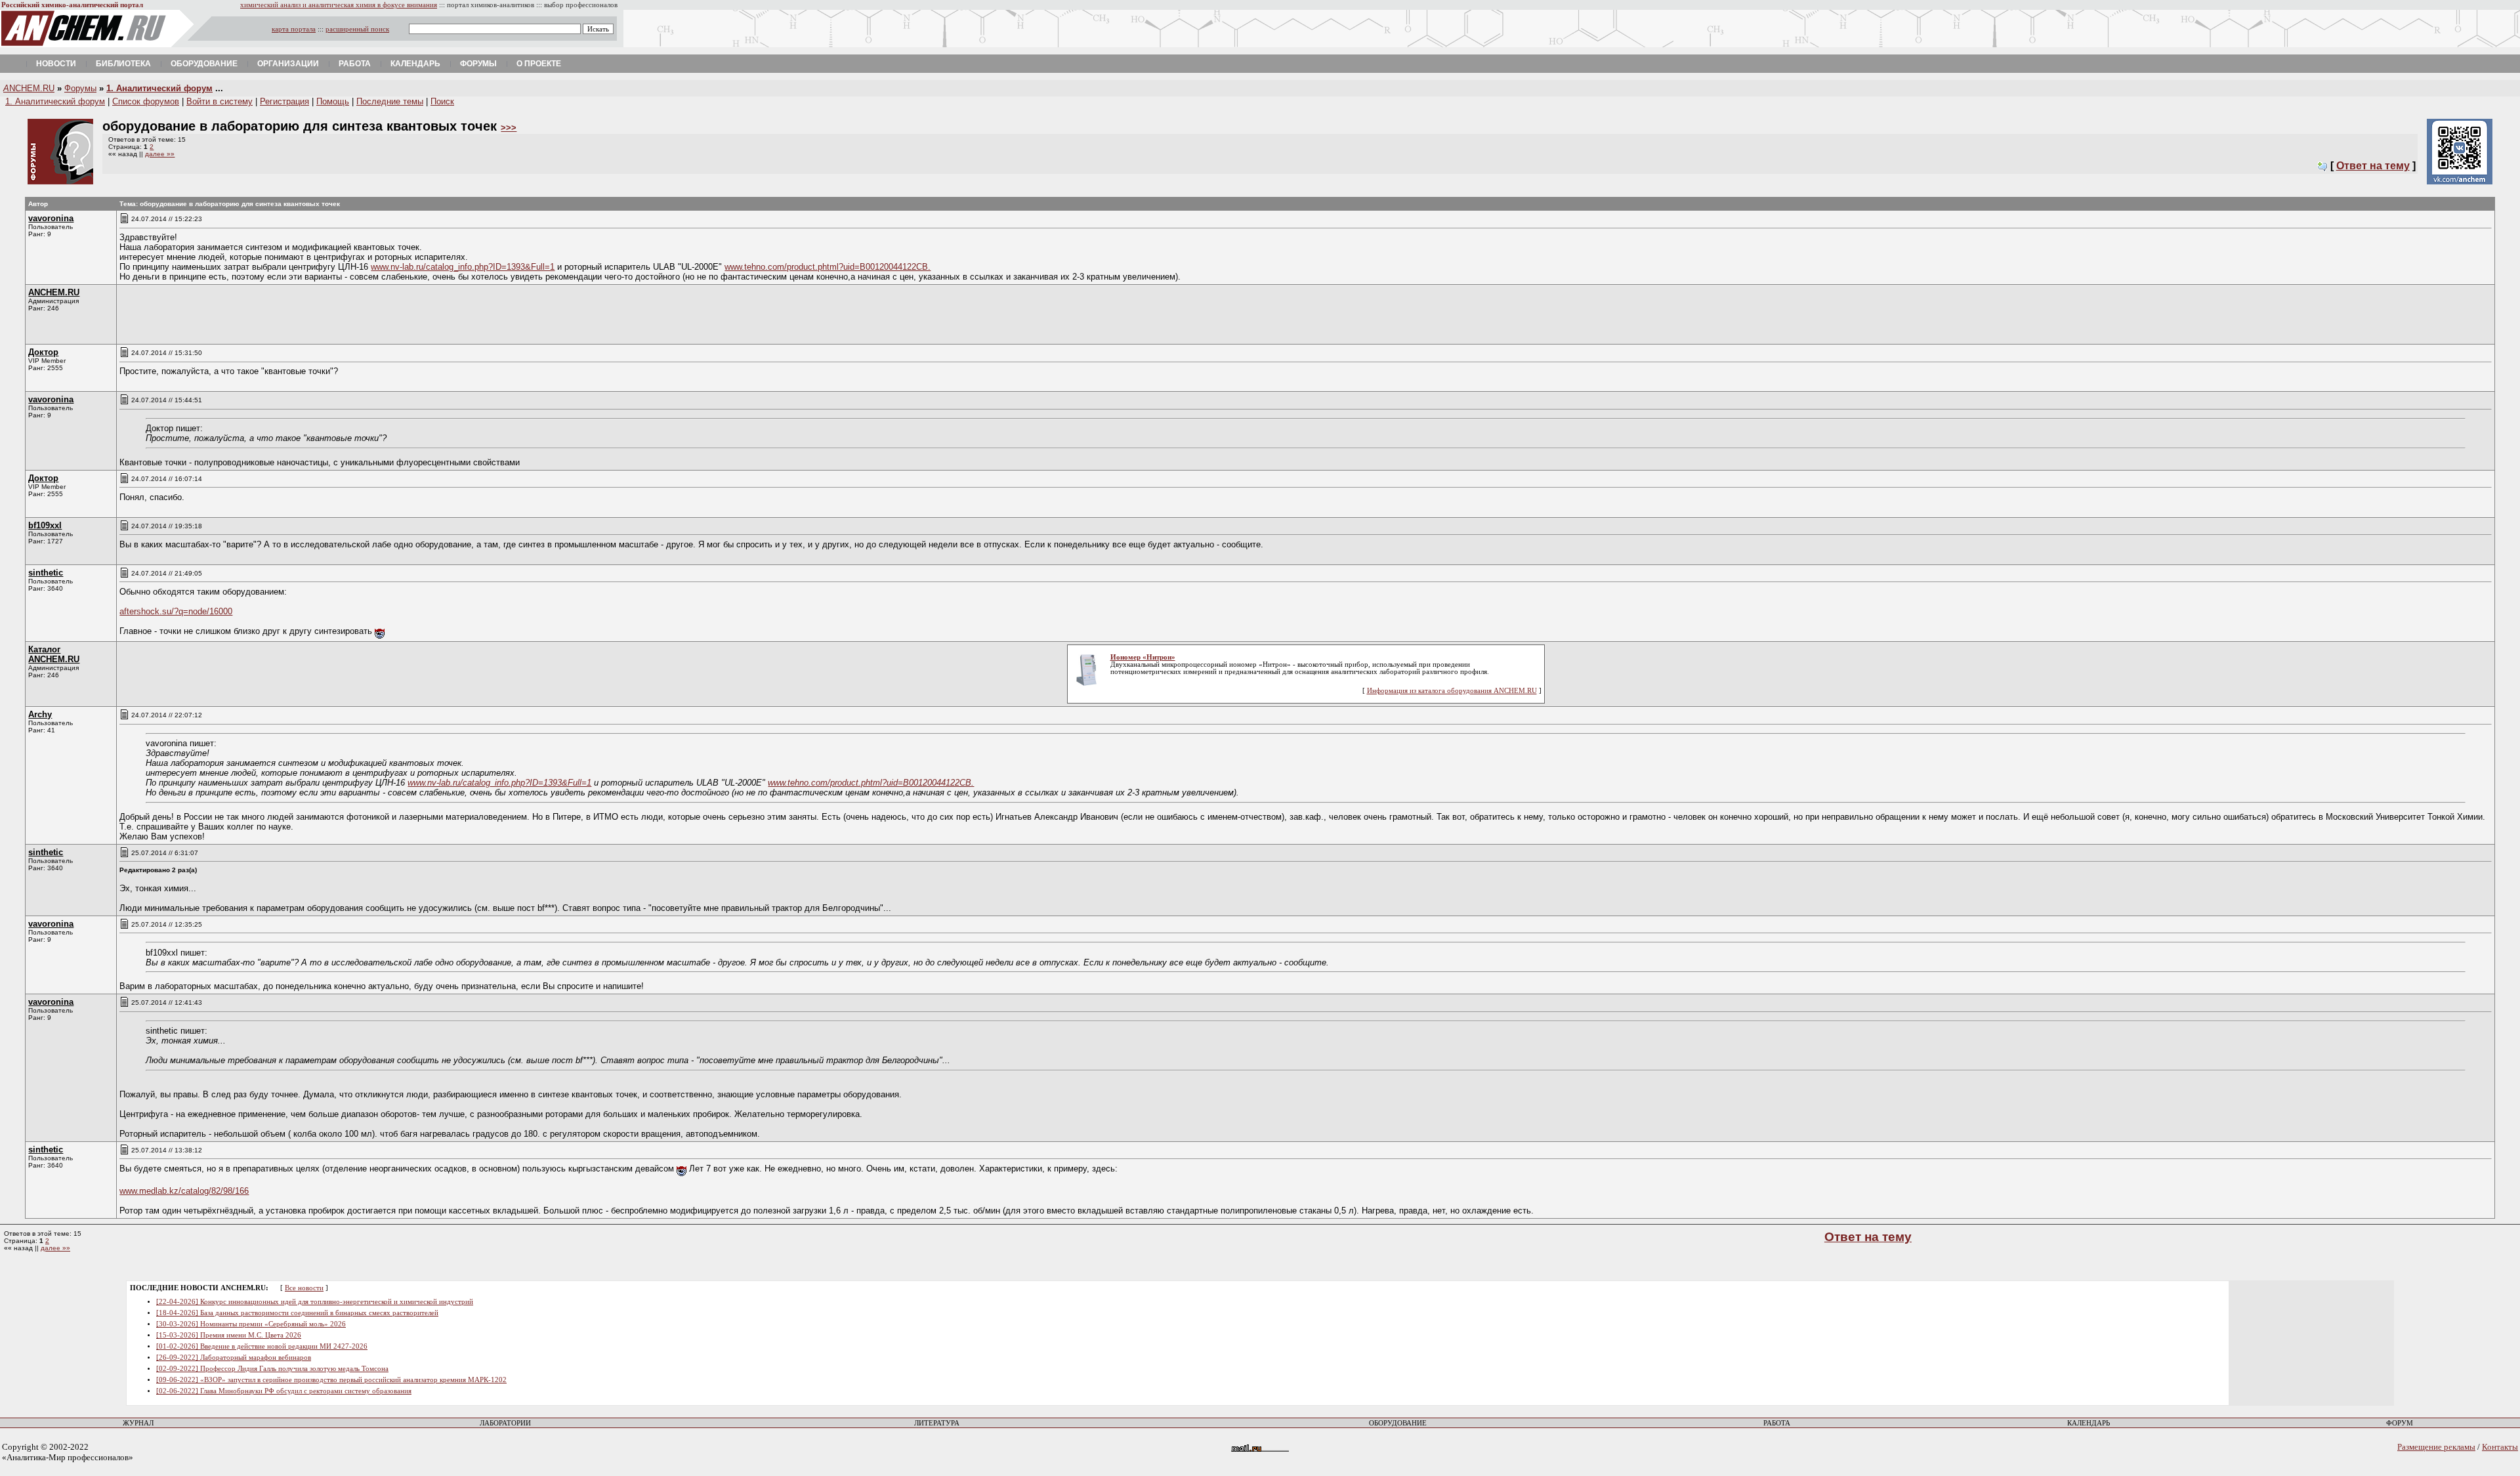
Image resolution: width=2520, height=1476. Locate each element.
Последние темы (390, 101)
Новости (56, 64)
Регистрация (284, 101)
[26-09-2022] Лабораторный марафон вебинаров (234, 1358)
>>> (509, 128)
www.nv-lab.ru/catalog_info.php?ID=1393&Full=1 (463, 267)
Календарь (415, 64)
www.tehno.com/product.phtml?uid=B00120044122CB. (828, 267)
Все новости (304, 1288)
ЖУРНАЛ (138, 1423)
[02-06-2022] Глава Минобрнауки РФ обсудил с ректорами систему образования (284, 1391)
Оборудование (204, 64)
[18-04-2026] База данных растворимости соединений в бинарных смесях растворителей (297, 1313)
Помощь (333, 101)
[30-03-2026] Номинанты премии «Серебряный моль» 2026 (251, 1324)
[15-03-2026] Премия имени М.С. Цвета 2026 (229, 1335)
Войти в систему (220, 101)
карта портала (294, 29)
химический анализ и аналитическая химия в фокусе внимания (339, 5)
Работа (355, 64)
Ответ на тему (2373, 166)
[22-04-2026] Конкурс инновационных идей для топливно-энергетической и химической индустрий (315, 1302)
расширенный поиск (357, 29)
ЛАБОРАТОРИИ (505, 1423)
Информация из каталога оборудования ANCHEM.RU (1452, 691)
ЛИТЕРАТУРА (937, 1423)
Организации (288, 64)
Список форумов (146, 101)
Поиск (442, 101)
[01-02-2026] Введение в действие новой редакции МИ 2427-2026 (262, 1346)
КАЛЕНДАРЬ (2089, 1423)
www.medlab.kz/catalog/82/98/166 (184, 1191)
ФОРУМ (2400, 1423)
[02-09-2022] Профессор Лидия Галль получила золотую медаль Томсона (272, 1369)
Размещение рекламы (2436, 1447)
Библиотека (123, 64)
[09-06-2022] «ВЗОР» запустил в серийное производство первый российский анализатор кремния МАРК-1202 (331, 1380)
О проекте (539, 64)
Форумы (478, 64)
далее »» (160, 154)
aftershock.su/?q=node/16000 (176, 611)
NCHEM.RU (29, 88)
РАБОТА (1777, 1423)
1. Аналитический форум (159, 88)
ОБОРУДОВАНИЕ (1398, 1423)
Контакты (2500, 1447)
